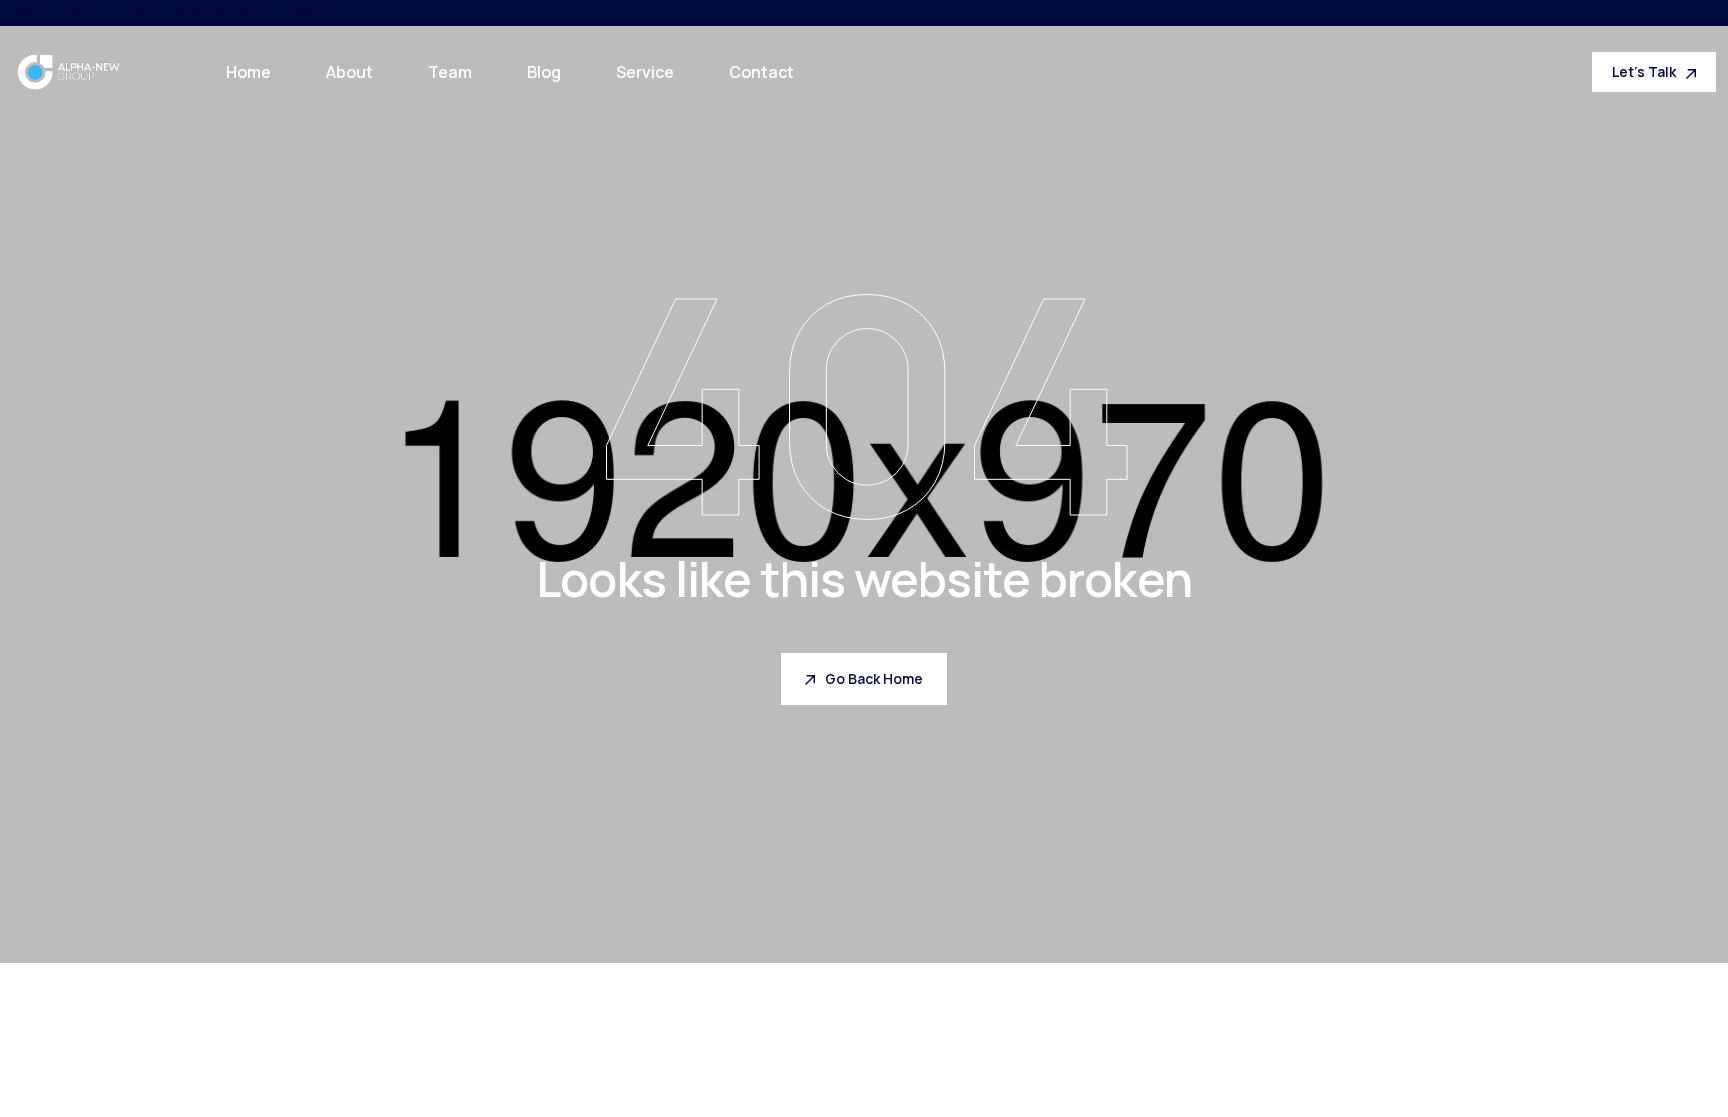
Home (248, 72)
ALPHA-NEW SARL (201, 12)
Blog (544, 72)
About (349, 72)
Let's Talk (1644, 71)
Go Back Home (874, 678)
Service (645, 72)
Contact (761, 72)
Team (450, 72)
